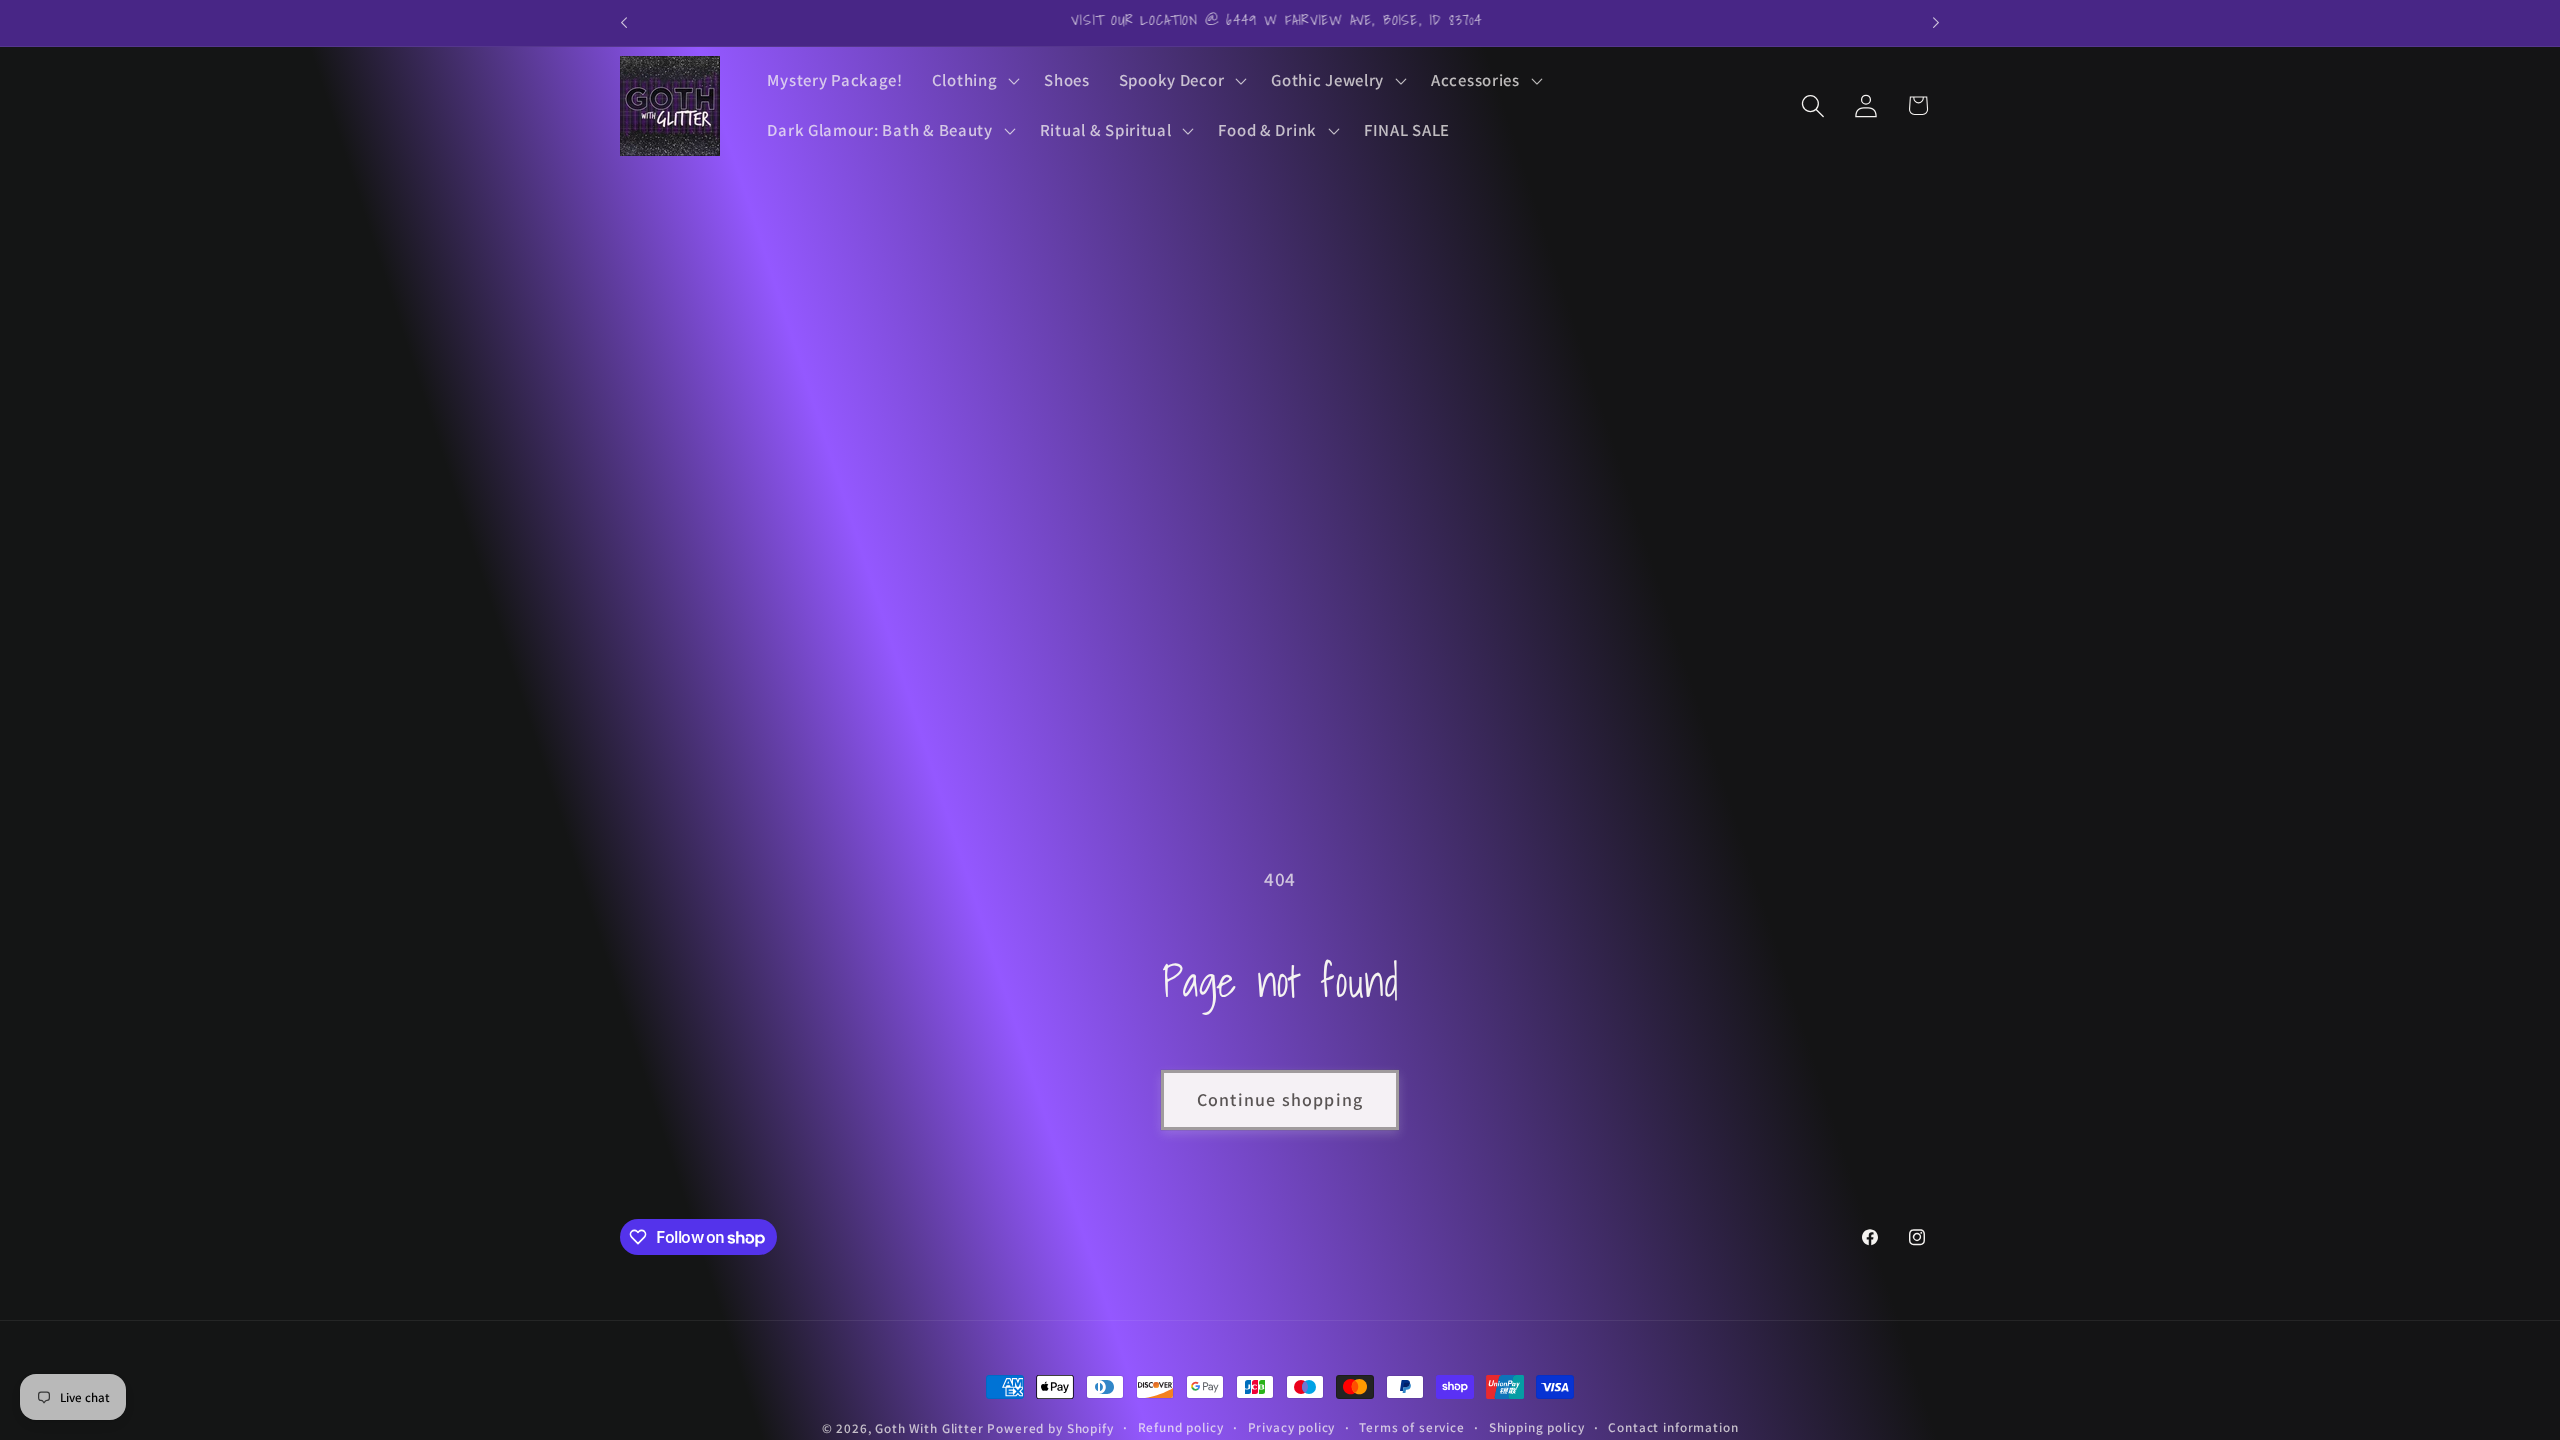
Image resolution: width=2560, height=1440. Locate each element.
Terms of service (1411, 1427)
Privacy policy (1292, 1427)
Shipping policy (1537, 1427)
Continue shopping (1280, 1099)
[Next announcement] (1936, 23)
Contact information (1673, 1427)
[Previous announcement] (624, 23)
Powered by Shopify (1050, 1428)
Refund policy (1181, 1427)
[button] (973, 81)
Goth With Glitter (929, 1428)
